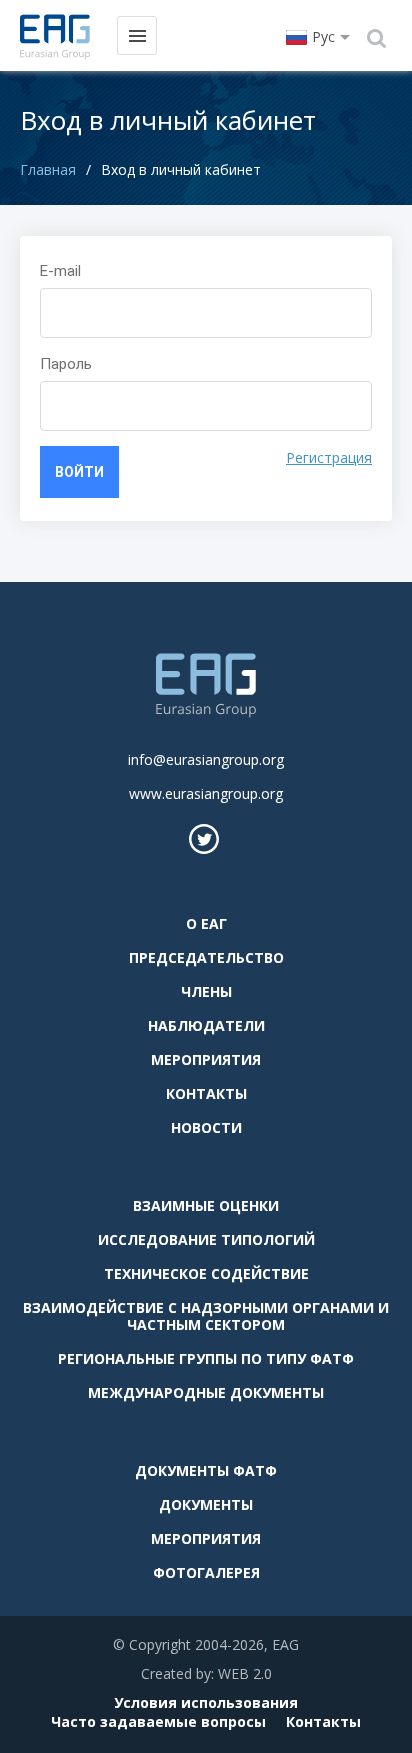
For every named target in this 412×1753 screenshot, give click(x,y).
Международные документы (206, 1392)
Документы (206, 1504)
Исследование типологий (206, 1239)
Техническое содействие (206, 1273)
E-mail (60, 271)
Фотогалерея (206, 1572)
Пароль (66, 364)
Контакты (206, 1093)
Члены (206, 991)
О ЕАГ (206, 923)
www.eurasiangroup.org (206, 793)
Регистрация (329, 457)
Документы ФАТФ (206, 1470)
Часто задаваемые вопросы (158, 1721)
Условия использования (206, 1702)
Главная (48, 169)
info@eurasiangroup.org (206, 759)
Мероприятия (206, 1059)
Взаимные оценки (206, 1205)
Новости (206, 1127)
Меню (137, 35)
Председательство (206, 957)
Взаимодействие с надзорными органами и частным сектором (206, 1316)
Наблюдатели (206, 1025)
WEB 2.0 (245, 1673)
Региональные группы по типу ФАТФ (206, 1358)
